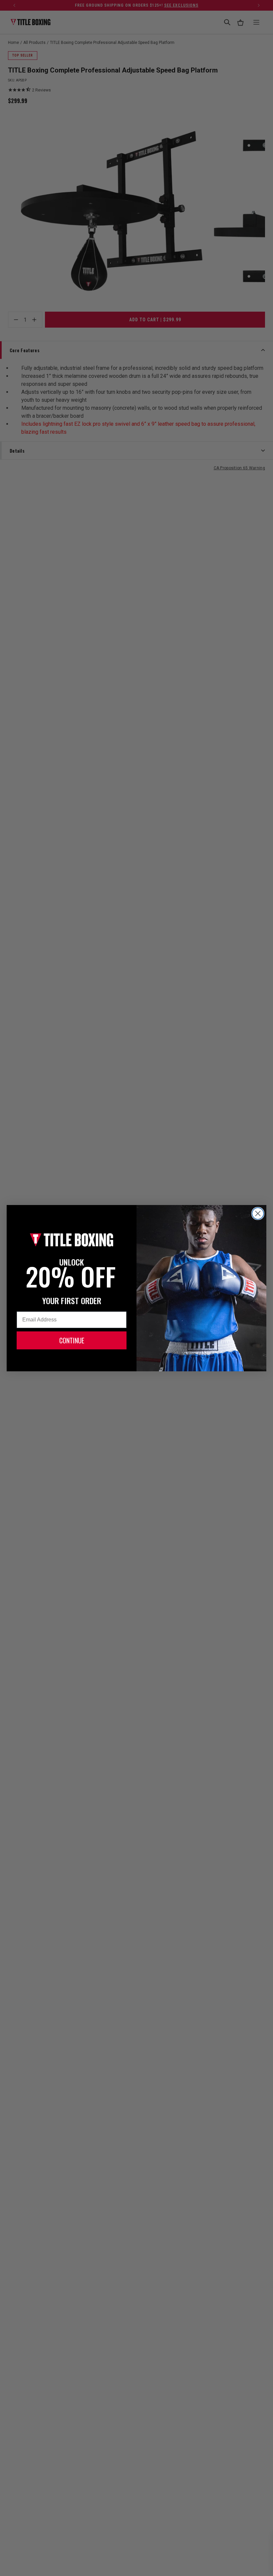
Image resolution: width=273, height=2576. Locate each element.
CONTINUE (72, 1340)
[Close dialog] (258, 1213)
